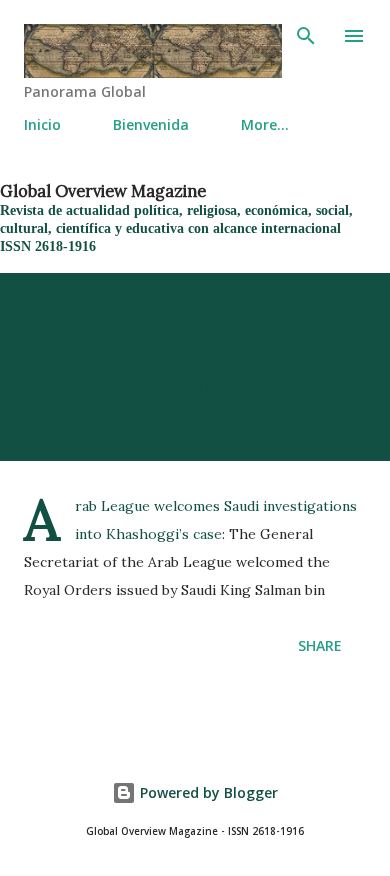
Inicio (42, 124)
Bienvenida (151, 124)
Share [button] (320, 645)
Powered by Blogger (207, 792)
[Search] (306, 36)
